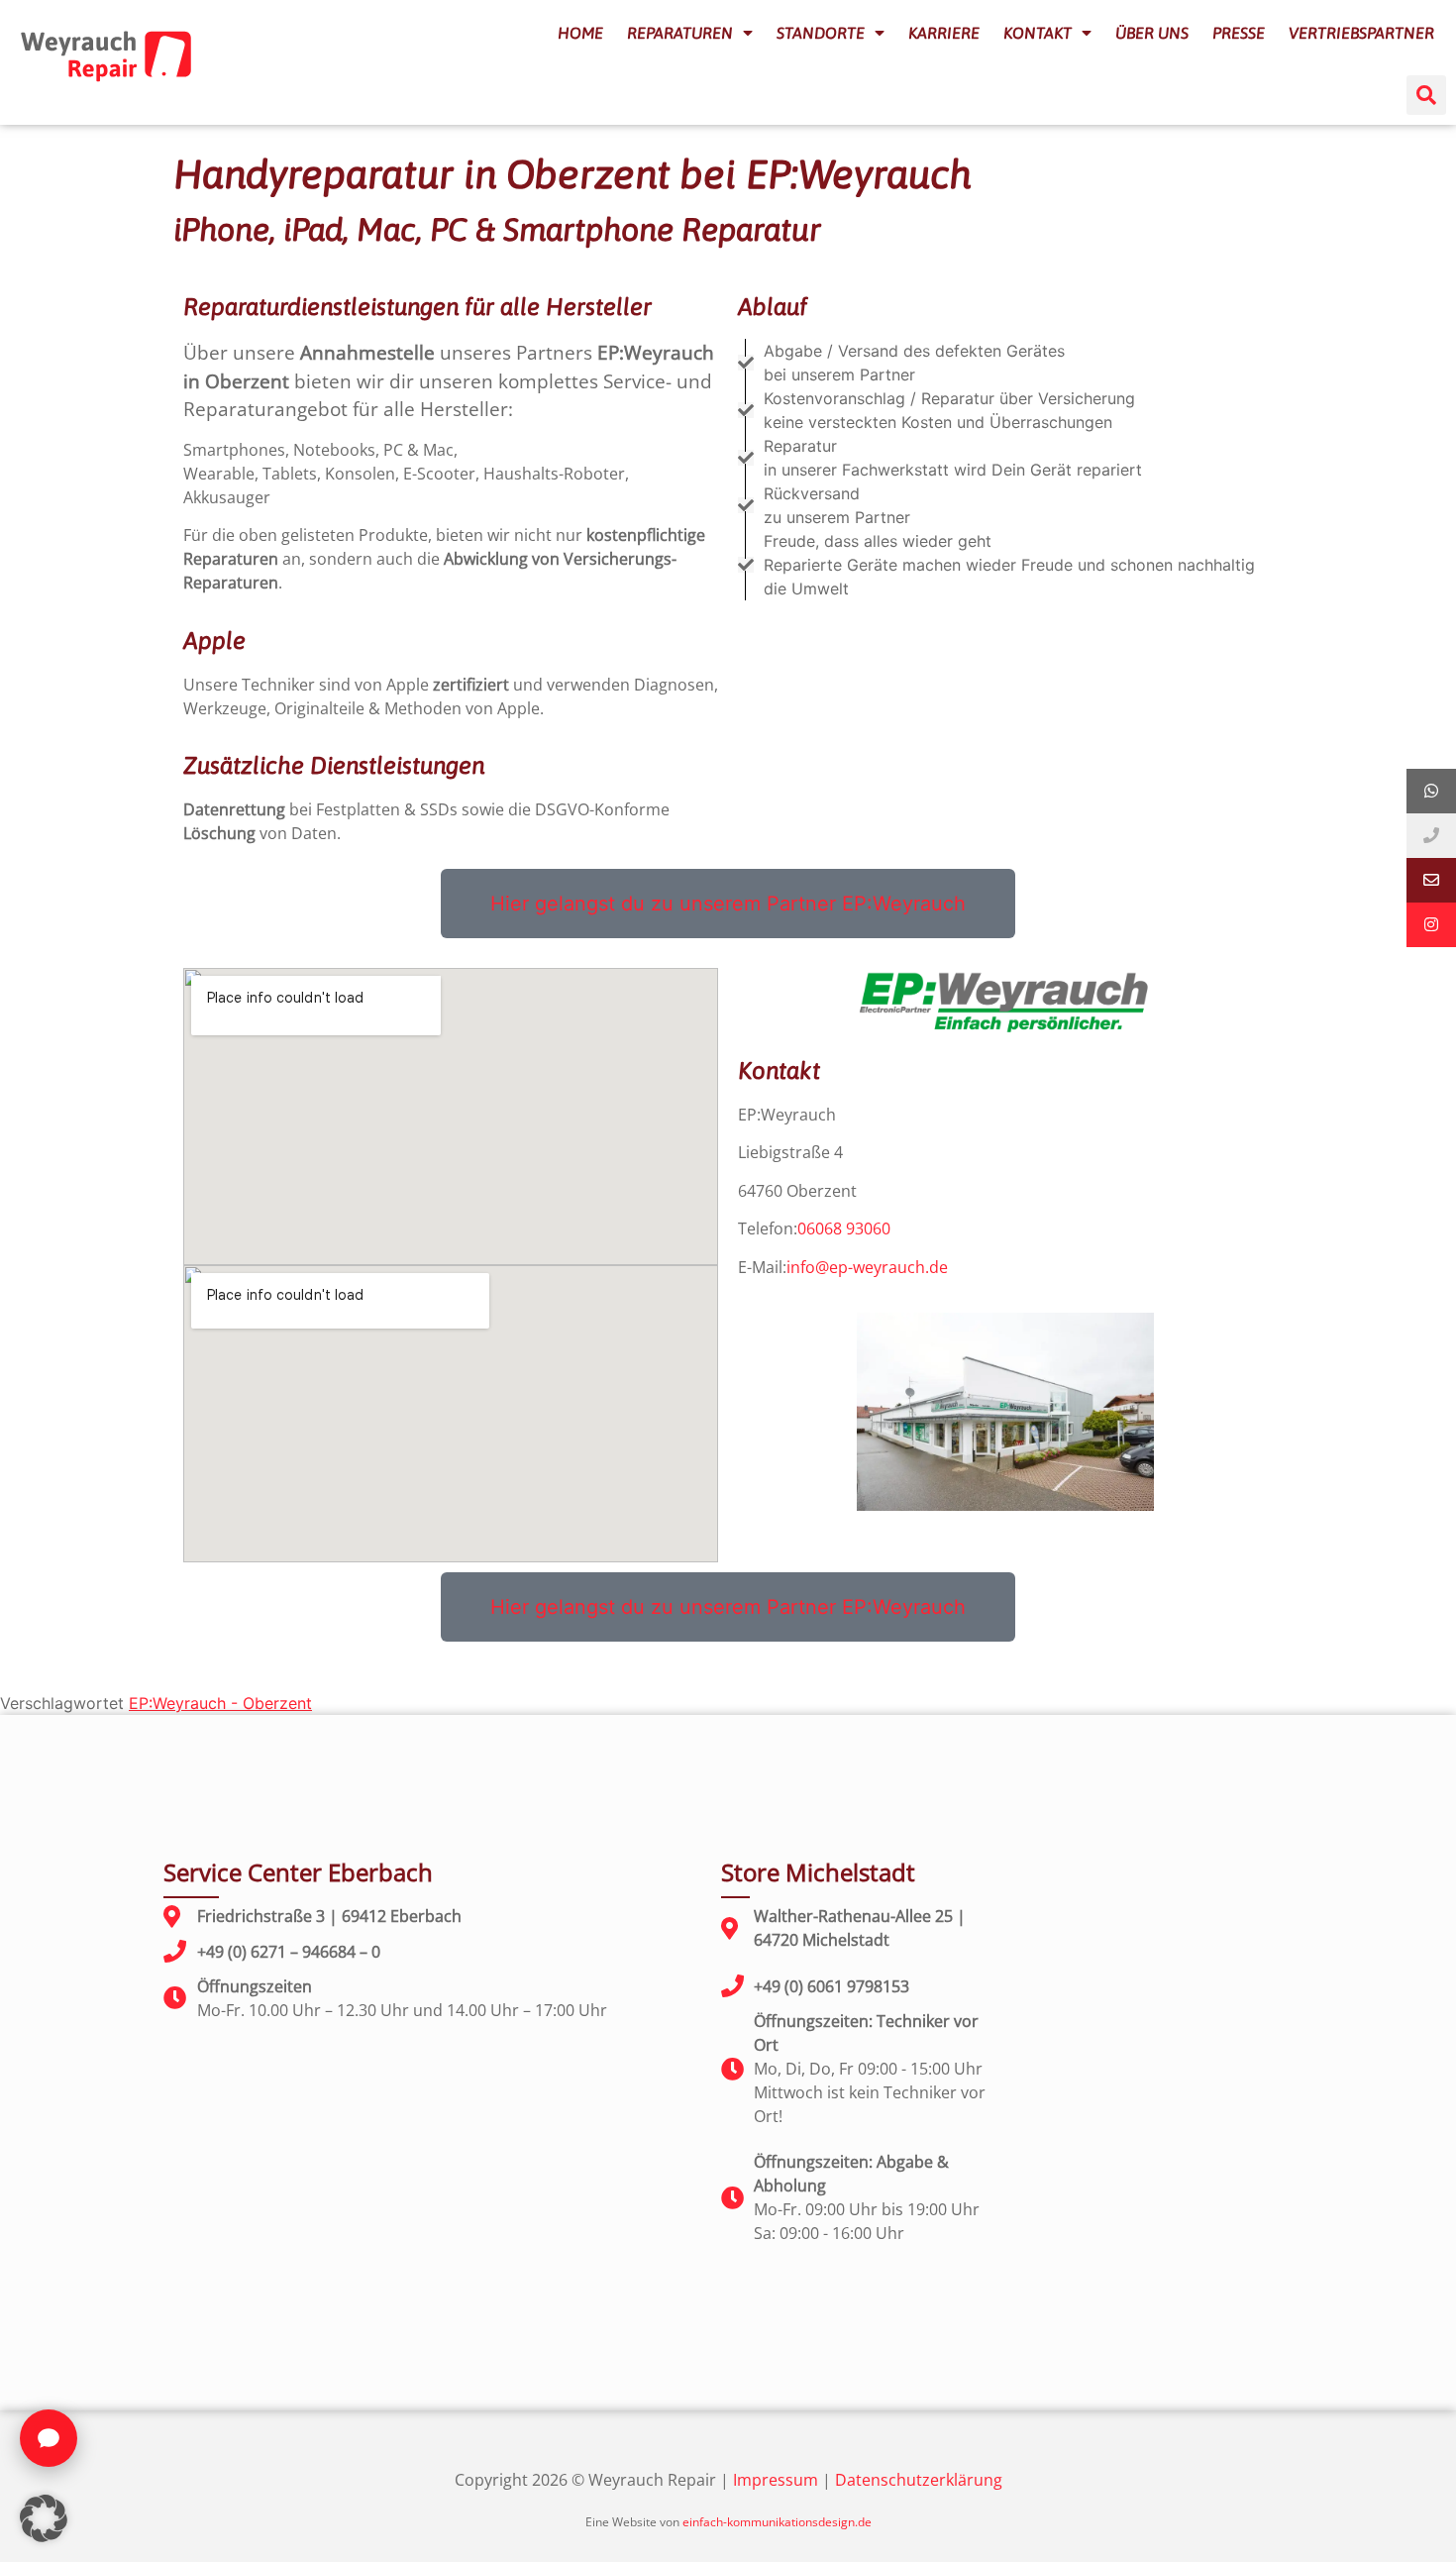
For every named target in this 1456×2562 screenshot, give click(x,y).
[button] (1426, 95)
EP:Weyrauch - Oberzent (220, 1703)
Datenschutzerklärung (919, 2480)
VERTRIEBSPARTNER (1361, 33)
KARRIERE (944, 33)
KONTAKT (1038, 33)
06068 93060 (844, 1228)
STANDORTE (821, 33)
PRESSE (1239, 33)
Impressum (776, 2480)
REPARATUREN (680, 33)
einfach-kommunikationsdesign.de (777, 2522)
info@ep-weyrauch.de (867, 1267)
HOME (580, 33)
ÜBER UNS (1152, 33)
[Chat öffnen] (49, 2438)
